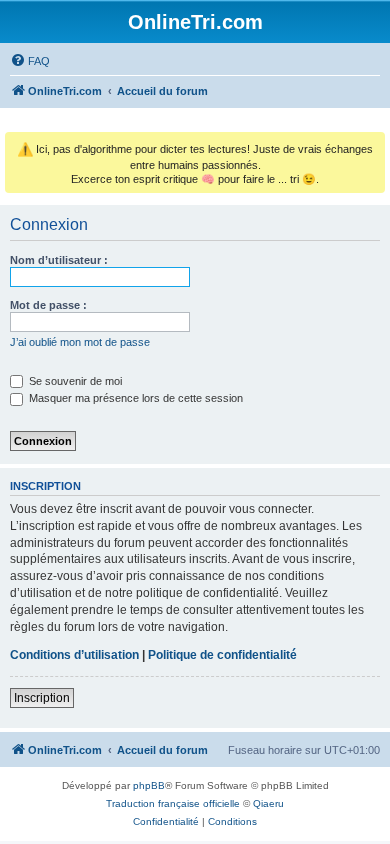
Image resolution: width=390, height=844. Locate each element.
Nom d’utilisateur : (59, 260)
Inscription (42, 698)
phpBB (149, 785)
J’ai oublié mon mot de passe (80, 342)
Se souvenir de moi (74, 381)
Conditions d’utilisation (74, 655)
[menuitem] (30, 61)
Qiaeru (268, 803)
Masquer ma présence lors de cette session (134, 398)
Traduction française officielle (173, 803)
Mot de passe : (48, 305)
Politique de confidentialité (222, 655)
